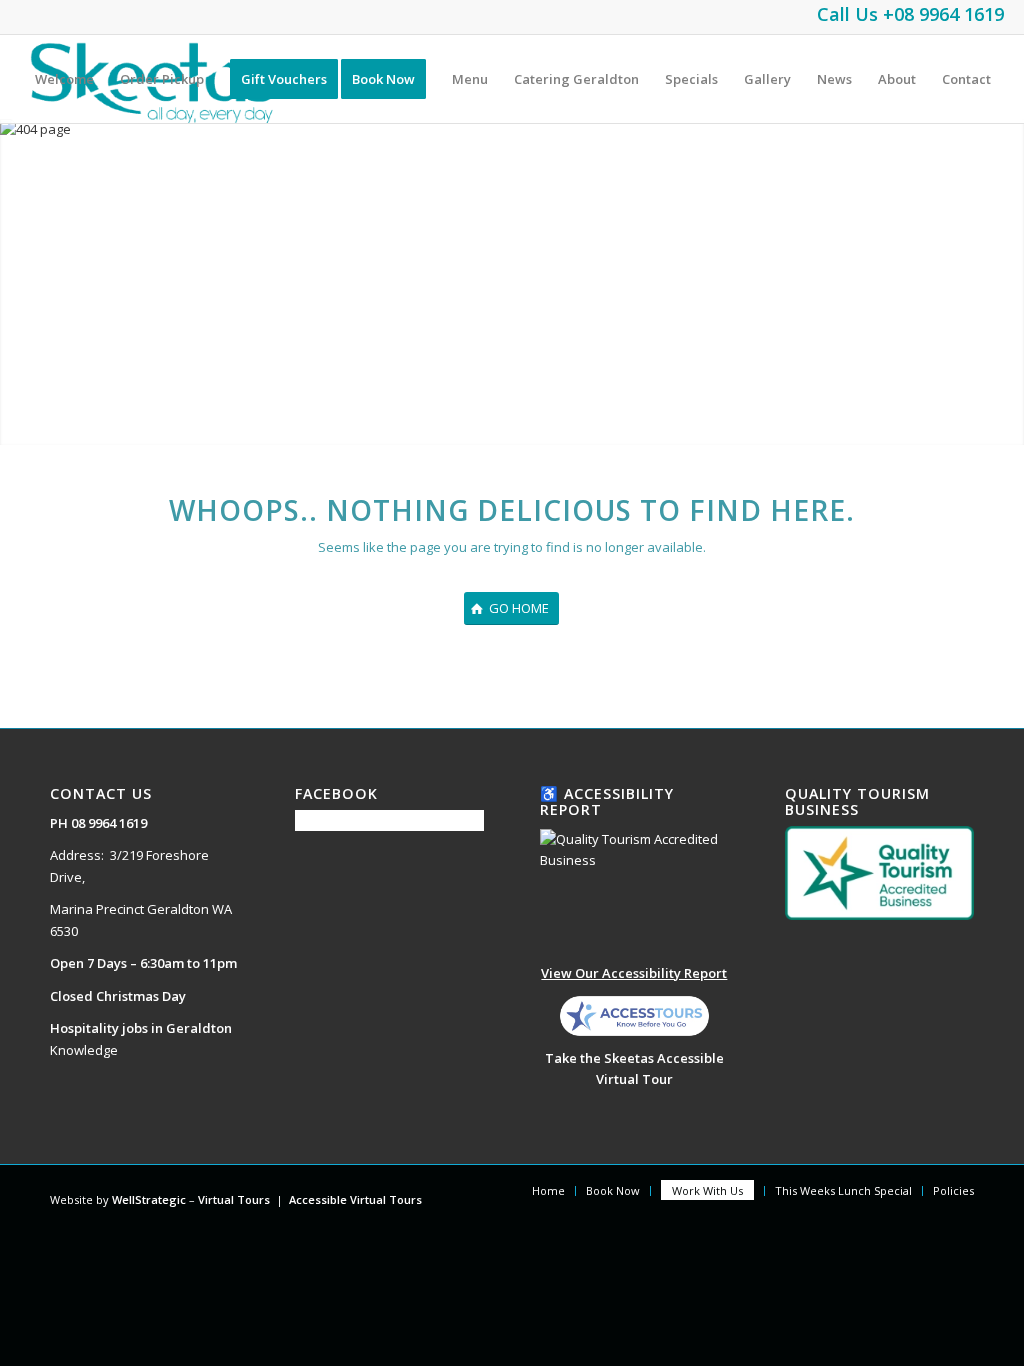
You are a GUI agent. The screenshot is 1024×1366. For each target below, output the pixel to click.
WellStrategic (149, 1199)
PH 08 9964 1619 (98, 823)
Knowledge (84, 1050)
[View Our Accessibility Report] (634, 890)
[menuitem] (64, 79)
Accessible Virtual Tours (355, 1199)
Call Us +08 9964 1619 (910, 14)
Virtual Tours (234, 1199)
